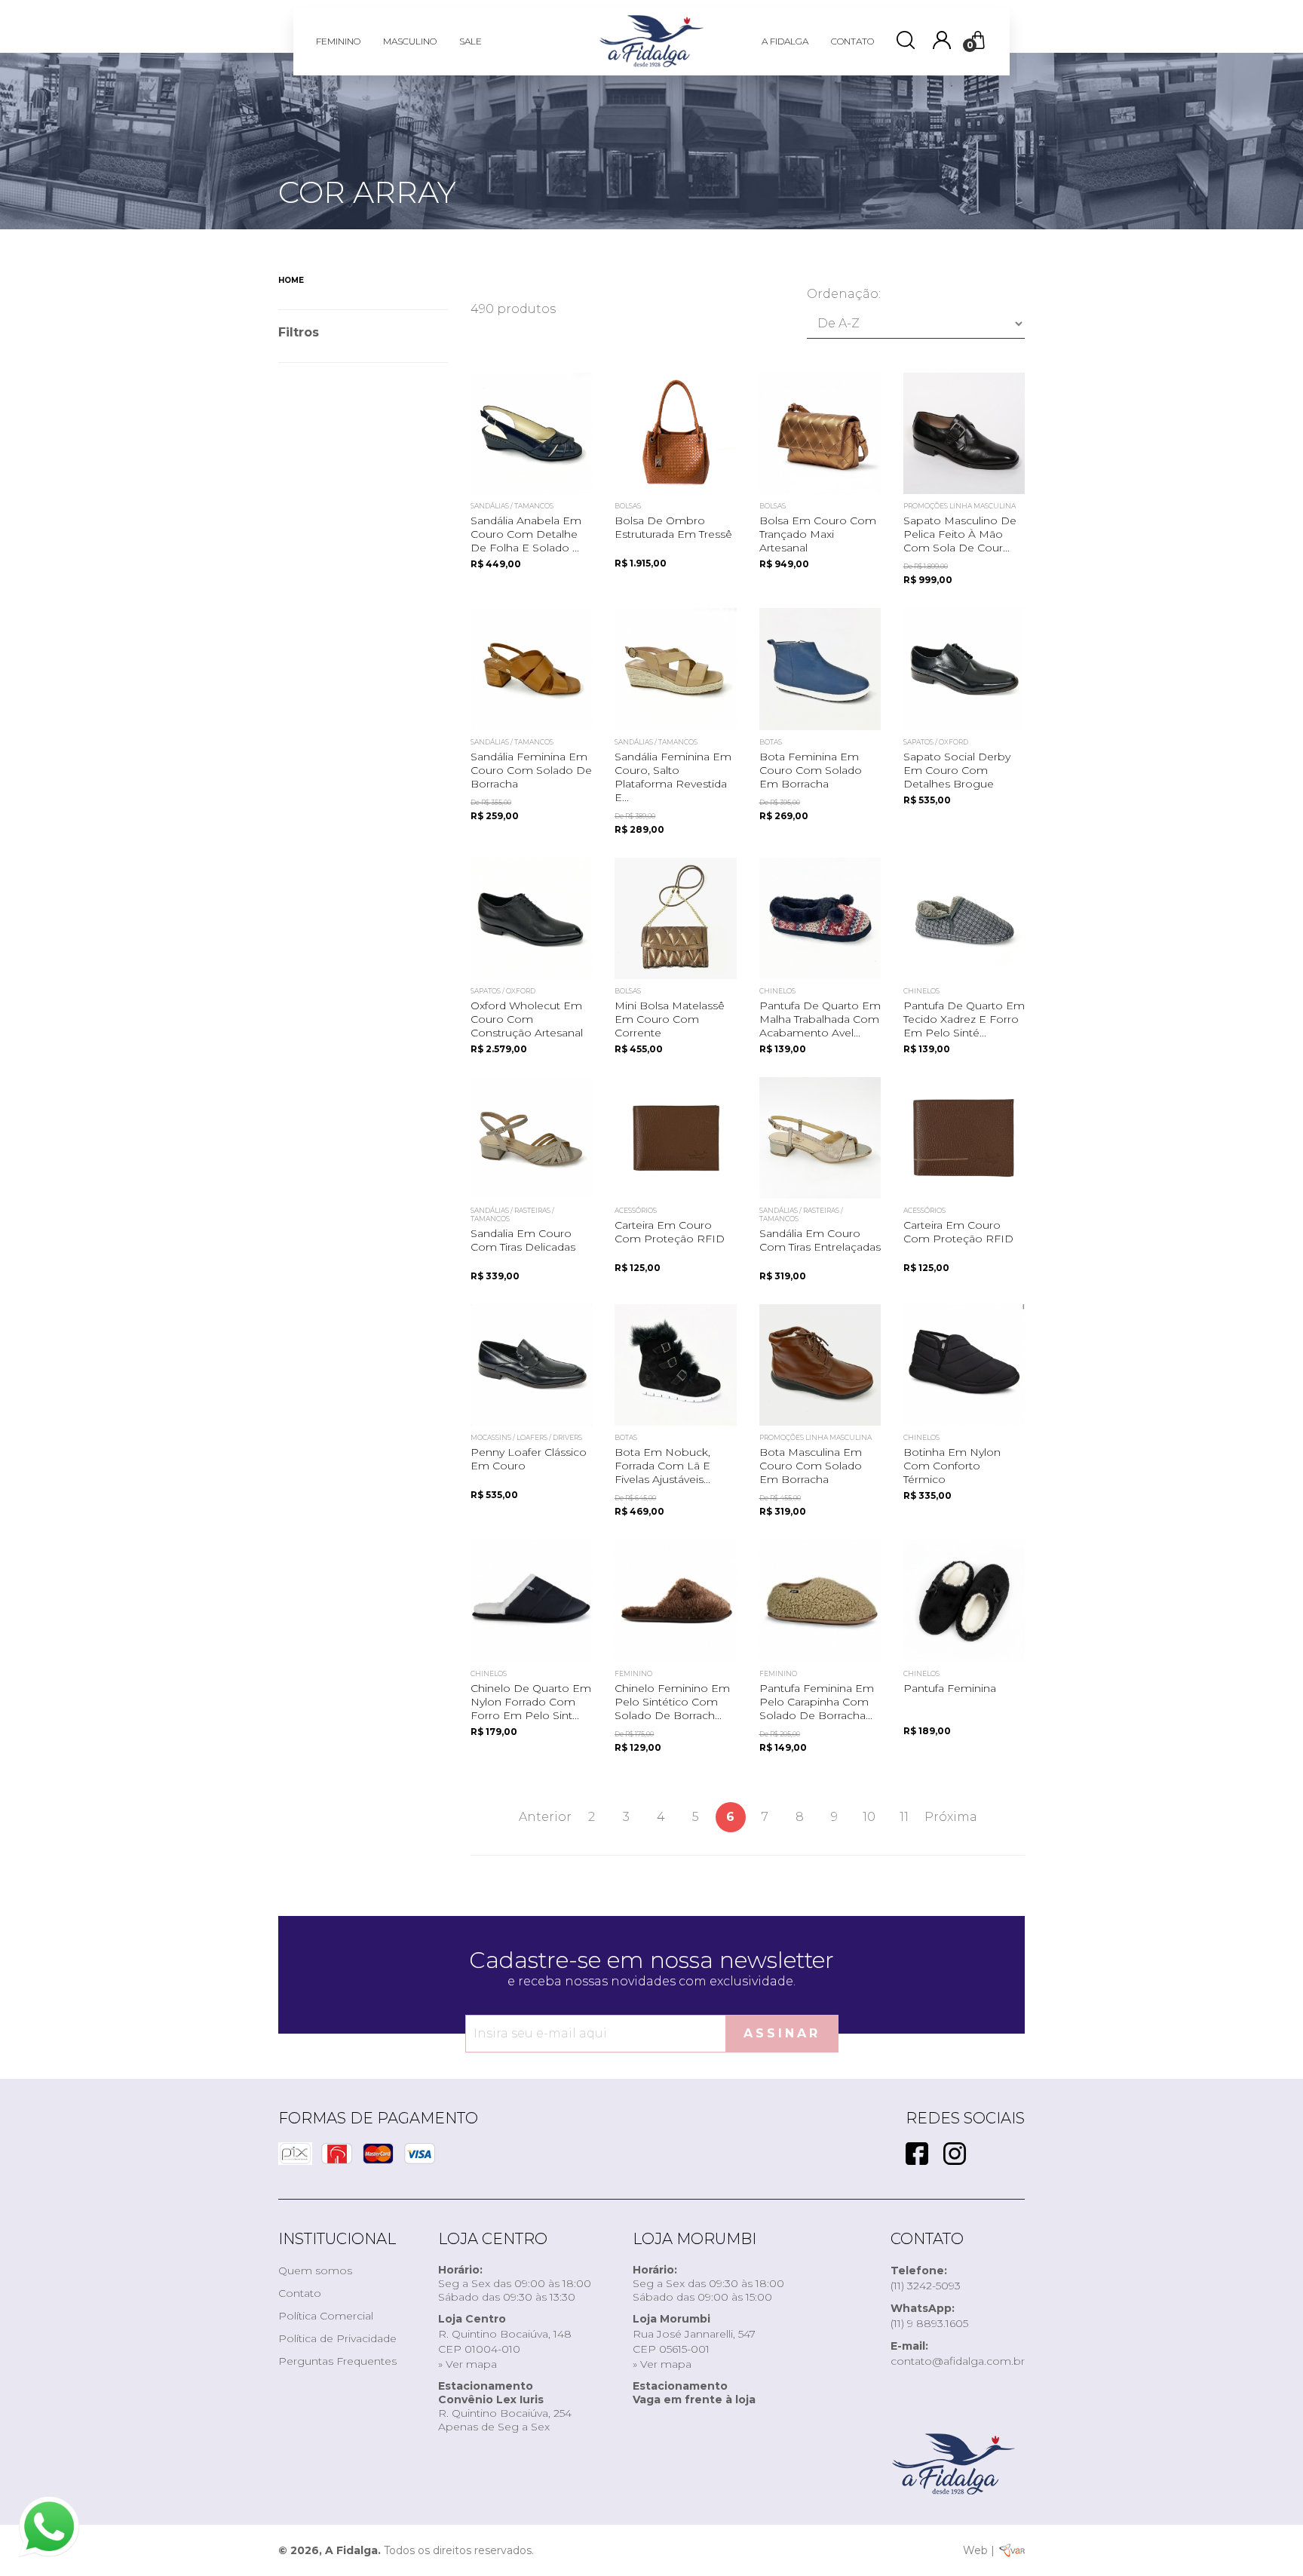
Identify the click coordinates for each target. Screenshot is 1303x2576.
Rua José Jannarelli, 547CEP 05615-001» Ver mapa (694, 2341)
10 (869, 1817)
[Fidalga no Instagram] (955, 2155)
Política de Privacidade (337, 2338)
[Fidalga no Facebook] (917, 2155)
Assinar (782, 2033)
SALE (471, 41)
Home (291, 280)
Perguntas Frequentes (337, 2361)
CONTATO (852, 41)
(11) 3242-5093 (926, 2278)
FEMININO (338, 41)
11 (904, 1817)
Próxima (951, 1817)
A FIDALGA (785, 41)
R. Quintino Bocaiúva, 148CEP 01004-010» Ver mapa (505, 2341)
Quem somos (315, 2271)
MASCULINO (410, 41)
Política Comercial (326, 2316)
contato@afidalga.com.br (958, 2353)
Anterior (545, 1817)
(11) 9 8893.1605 (929, 2316)
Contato (300, 2293)
